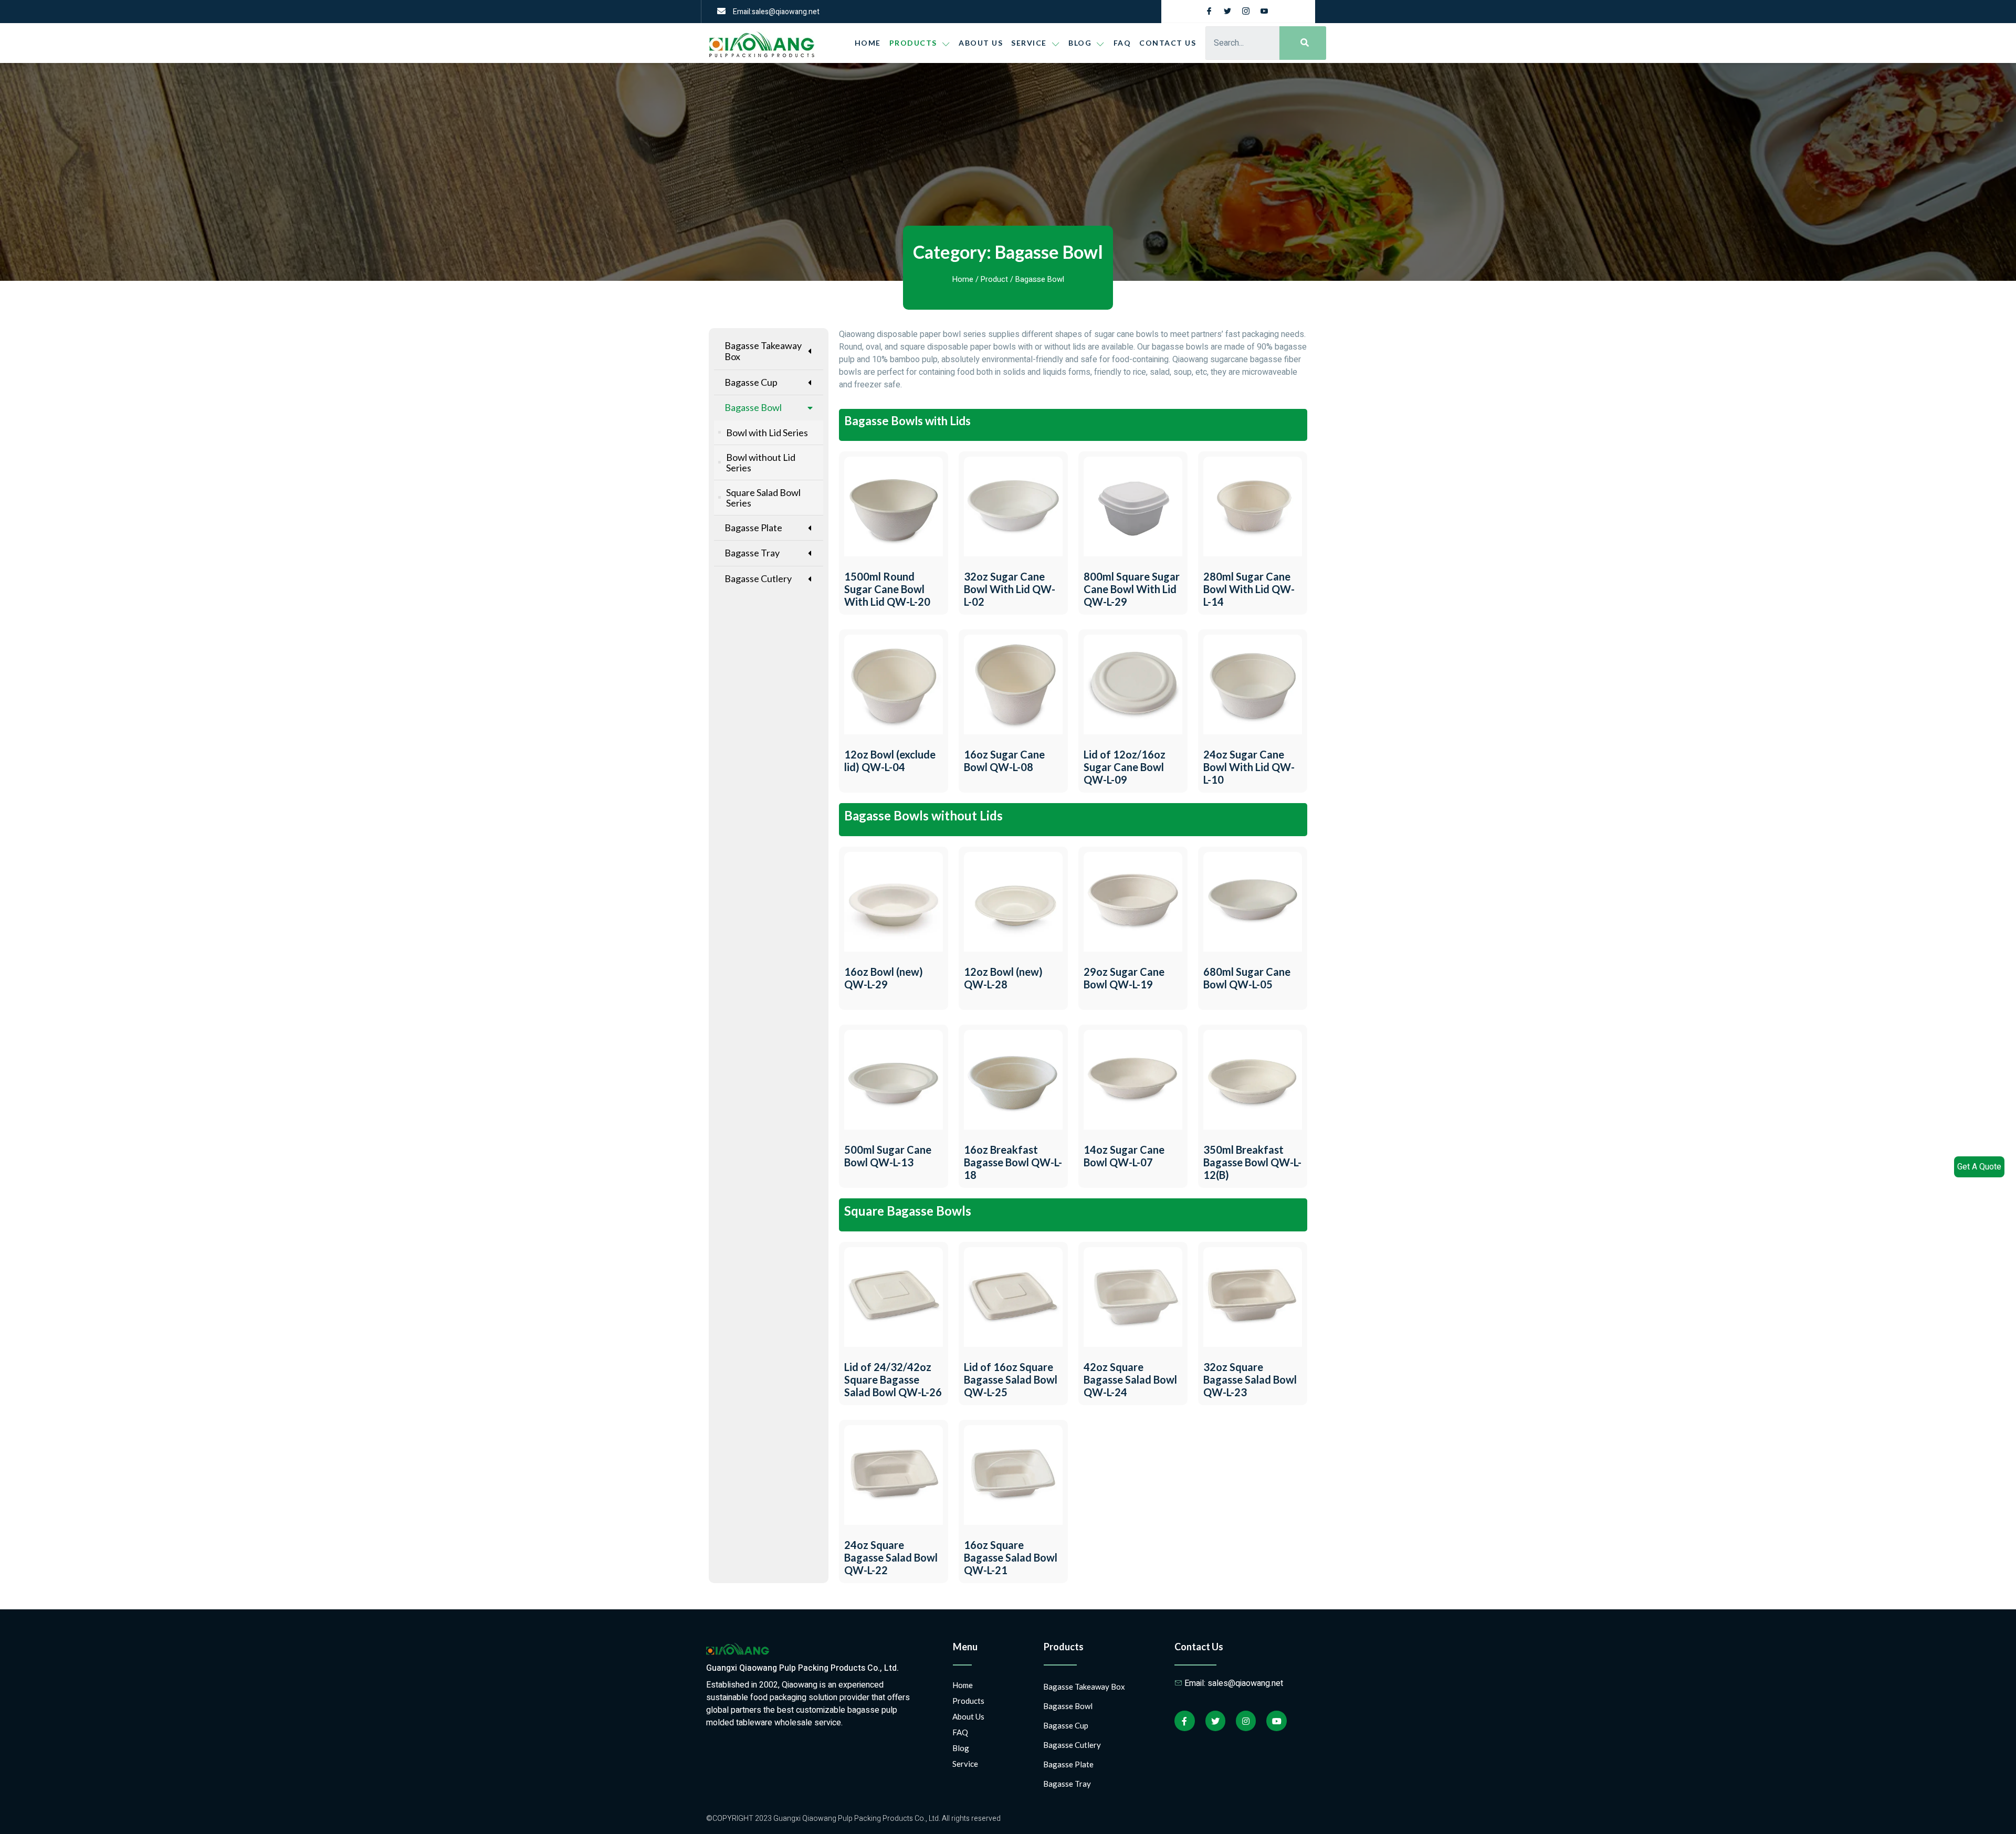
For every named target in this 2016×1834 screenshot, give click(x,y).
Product (994, 280)
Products (913, 43)
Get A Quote (1979, 1167)
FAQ (1122, 43)
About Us (981, 43)
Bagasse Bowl (753, 407)
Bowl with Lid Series (767, 433)
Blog (961, 1748)
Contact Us (1168, 43)
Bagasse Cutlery (758, 578)
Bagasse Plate (753, 528)
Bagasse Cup (751, 382)
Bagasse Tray (752, 553)
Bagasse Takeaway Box (763, 351)
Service (1029, 43)
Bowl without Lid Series (761, 462)
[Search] (1303, 43)
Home (868, 43)
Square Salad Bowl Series (763, 498)
